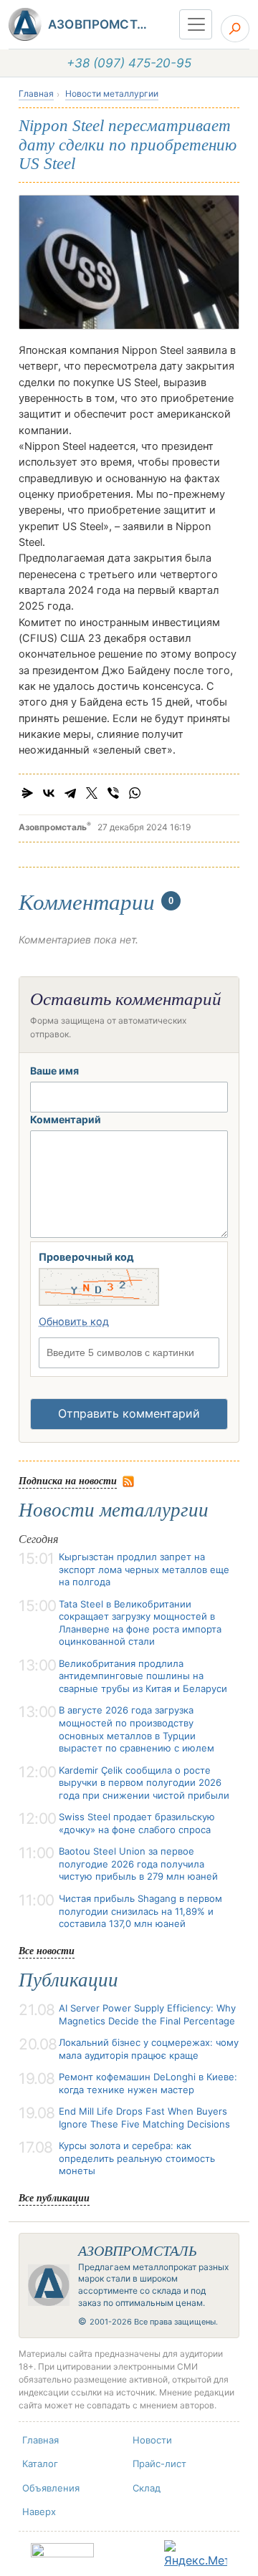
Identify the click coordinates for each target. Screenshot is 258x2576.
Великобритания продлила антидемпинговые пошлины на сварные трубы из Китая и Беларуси (143, 1676)
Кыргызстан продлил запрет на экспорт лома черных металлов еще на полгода (144, 1569)
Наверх (39, 2512)
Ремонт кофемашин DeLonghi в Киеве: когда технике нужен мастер (148, 2083)
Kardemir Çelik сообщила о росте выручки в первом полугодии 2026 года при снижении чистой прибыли (144, 1783)
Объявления (51, 2488)
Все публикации (54, 2197)
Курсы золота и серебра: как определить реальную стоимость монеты (137, 2158)
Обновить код (74, 1321)
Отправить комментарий (129, 1413)
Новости (152, 2440)
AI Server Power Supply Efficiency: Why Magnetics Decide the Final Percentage (147, 2014)
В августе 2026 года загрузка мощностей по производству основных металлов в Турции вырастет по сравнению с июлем (137, 1729)
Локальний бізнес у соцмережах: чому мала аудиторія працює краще (149, 2049)
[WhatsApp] (135, 793)
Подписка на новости (68, 1480)
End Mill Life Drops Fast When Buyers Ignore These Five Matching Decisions (144, 2118)
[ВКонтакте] (49, 793)
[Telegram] (70, 793)
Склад (147, 2488)
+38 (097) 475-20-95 (129, 63)
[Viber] (113, 793)
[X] (92, 793)
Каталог (40, 2464)
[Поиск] (235, 29)
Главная (36, 93)
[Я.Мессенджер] (27, 793)
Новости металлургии (112, 93)
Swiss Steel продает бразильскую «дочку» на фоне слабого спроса (137, 1823)
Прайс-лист (159, 2464)
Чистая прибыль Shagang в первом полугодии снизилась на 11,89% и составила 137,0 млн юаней (140, 1911)
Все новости (47, 1950)
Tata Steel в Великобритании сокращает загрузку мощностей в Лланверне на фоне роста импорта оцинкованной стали (140, 1623)
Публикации (68, 1980)
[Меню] (196, 24)
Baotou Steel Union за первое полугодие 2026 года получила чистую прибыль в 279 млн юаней (138, 1864)
